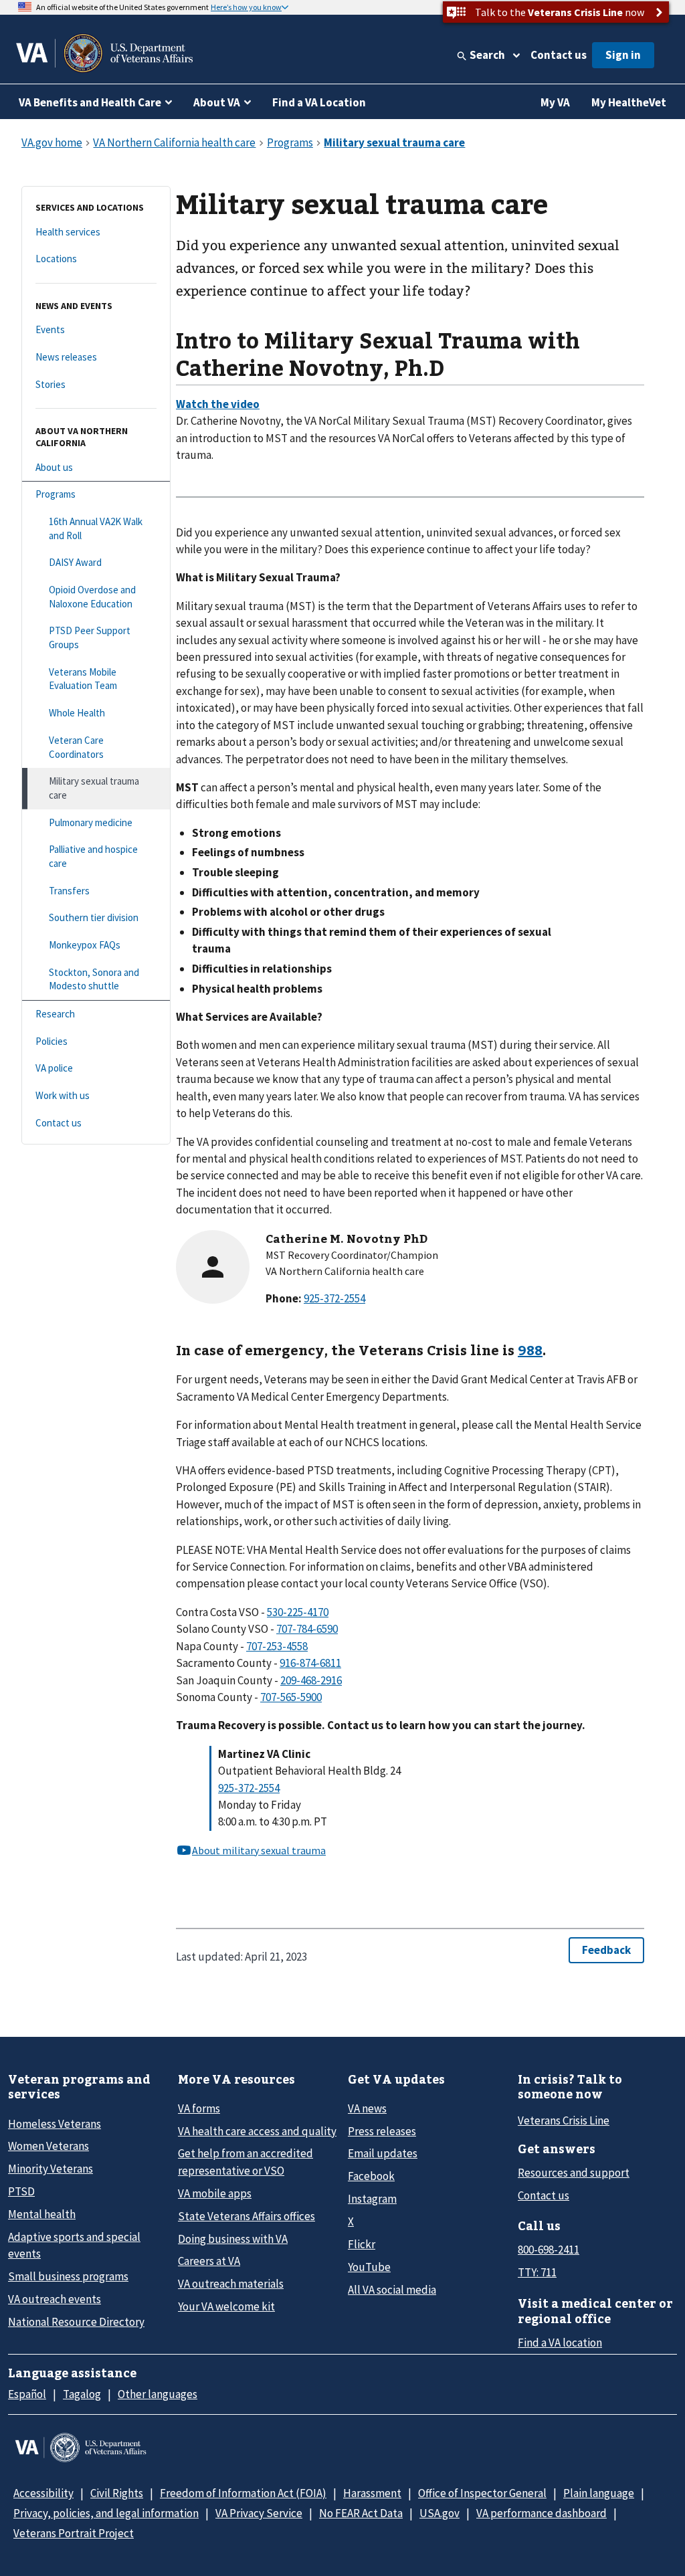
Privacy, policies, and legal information (106, 2513)
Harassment (372, 2493)
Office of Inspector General (482, 2493)
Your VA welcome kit (226, 2306)
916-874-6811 (310, 1663)
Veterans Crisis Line (564, 2120)
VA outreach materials (231, 2284)
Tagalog (82, 2394)
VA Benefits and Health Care (90, 102)
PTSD (21, 2191)
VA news (367, 2108)
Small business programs (68, 2276)
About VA (217, 102)
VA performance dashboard (542, 2513)
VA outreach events (55, 2299)
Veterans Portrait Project (74, 2533)
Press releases (382, 2131)
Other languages (158, 2394)
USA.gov (439, 2513)
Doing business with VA (233, 2239)
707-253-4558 (277, 1646)
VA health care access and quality (257, 2131)
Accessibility (43, 2493)
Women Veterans (48, 2146)
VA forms (199, 2108)
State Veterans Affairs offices (247, 2216)
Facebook (371, 2176)
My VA (555, 102)
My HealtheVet (629, 102)
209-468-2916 (311, 1680)
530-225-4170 (298, 1612)
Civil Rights (117, 2493)
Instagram (372, 2199)
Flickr (362, 2244)
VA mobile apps (215, 2193)
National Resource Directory (76, 2322)
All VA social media (392, 2290)
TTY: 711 (537, 2272)
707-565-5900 (291, 1697)
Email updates (383, 2153)
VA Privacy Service (259, 2513)
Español (27, 2394)
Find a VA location (560, 2343)
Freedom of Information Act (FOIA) (243, 2493)
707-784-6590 (307, 1629)
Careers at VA (209, 2261)
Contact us (559, 55)
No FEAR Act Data (361, 2513)
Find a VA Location (319, 102)
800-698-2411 (549, 2250)
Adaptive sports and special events (74, 2245)
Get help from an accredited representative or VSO (246, 2162)
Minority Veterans (51, 2169)
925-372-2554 (249, 1788)
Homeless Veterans (55, 2124)
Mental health (42, 2214)
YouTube (369, 2267)
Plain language (599, 2493)
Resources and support (574, 2173)
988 (530, 1350)
